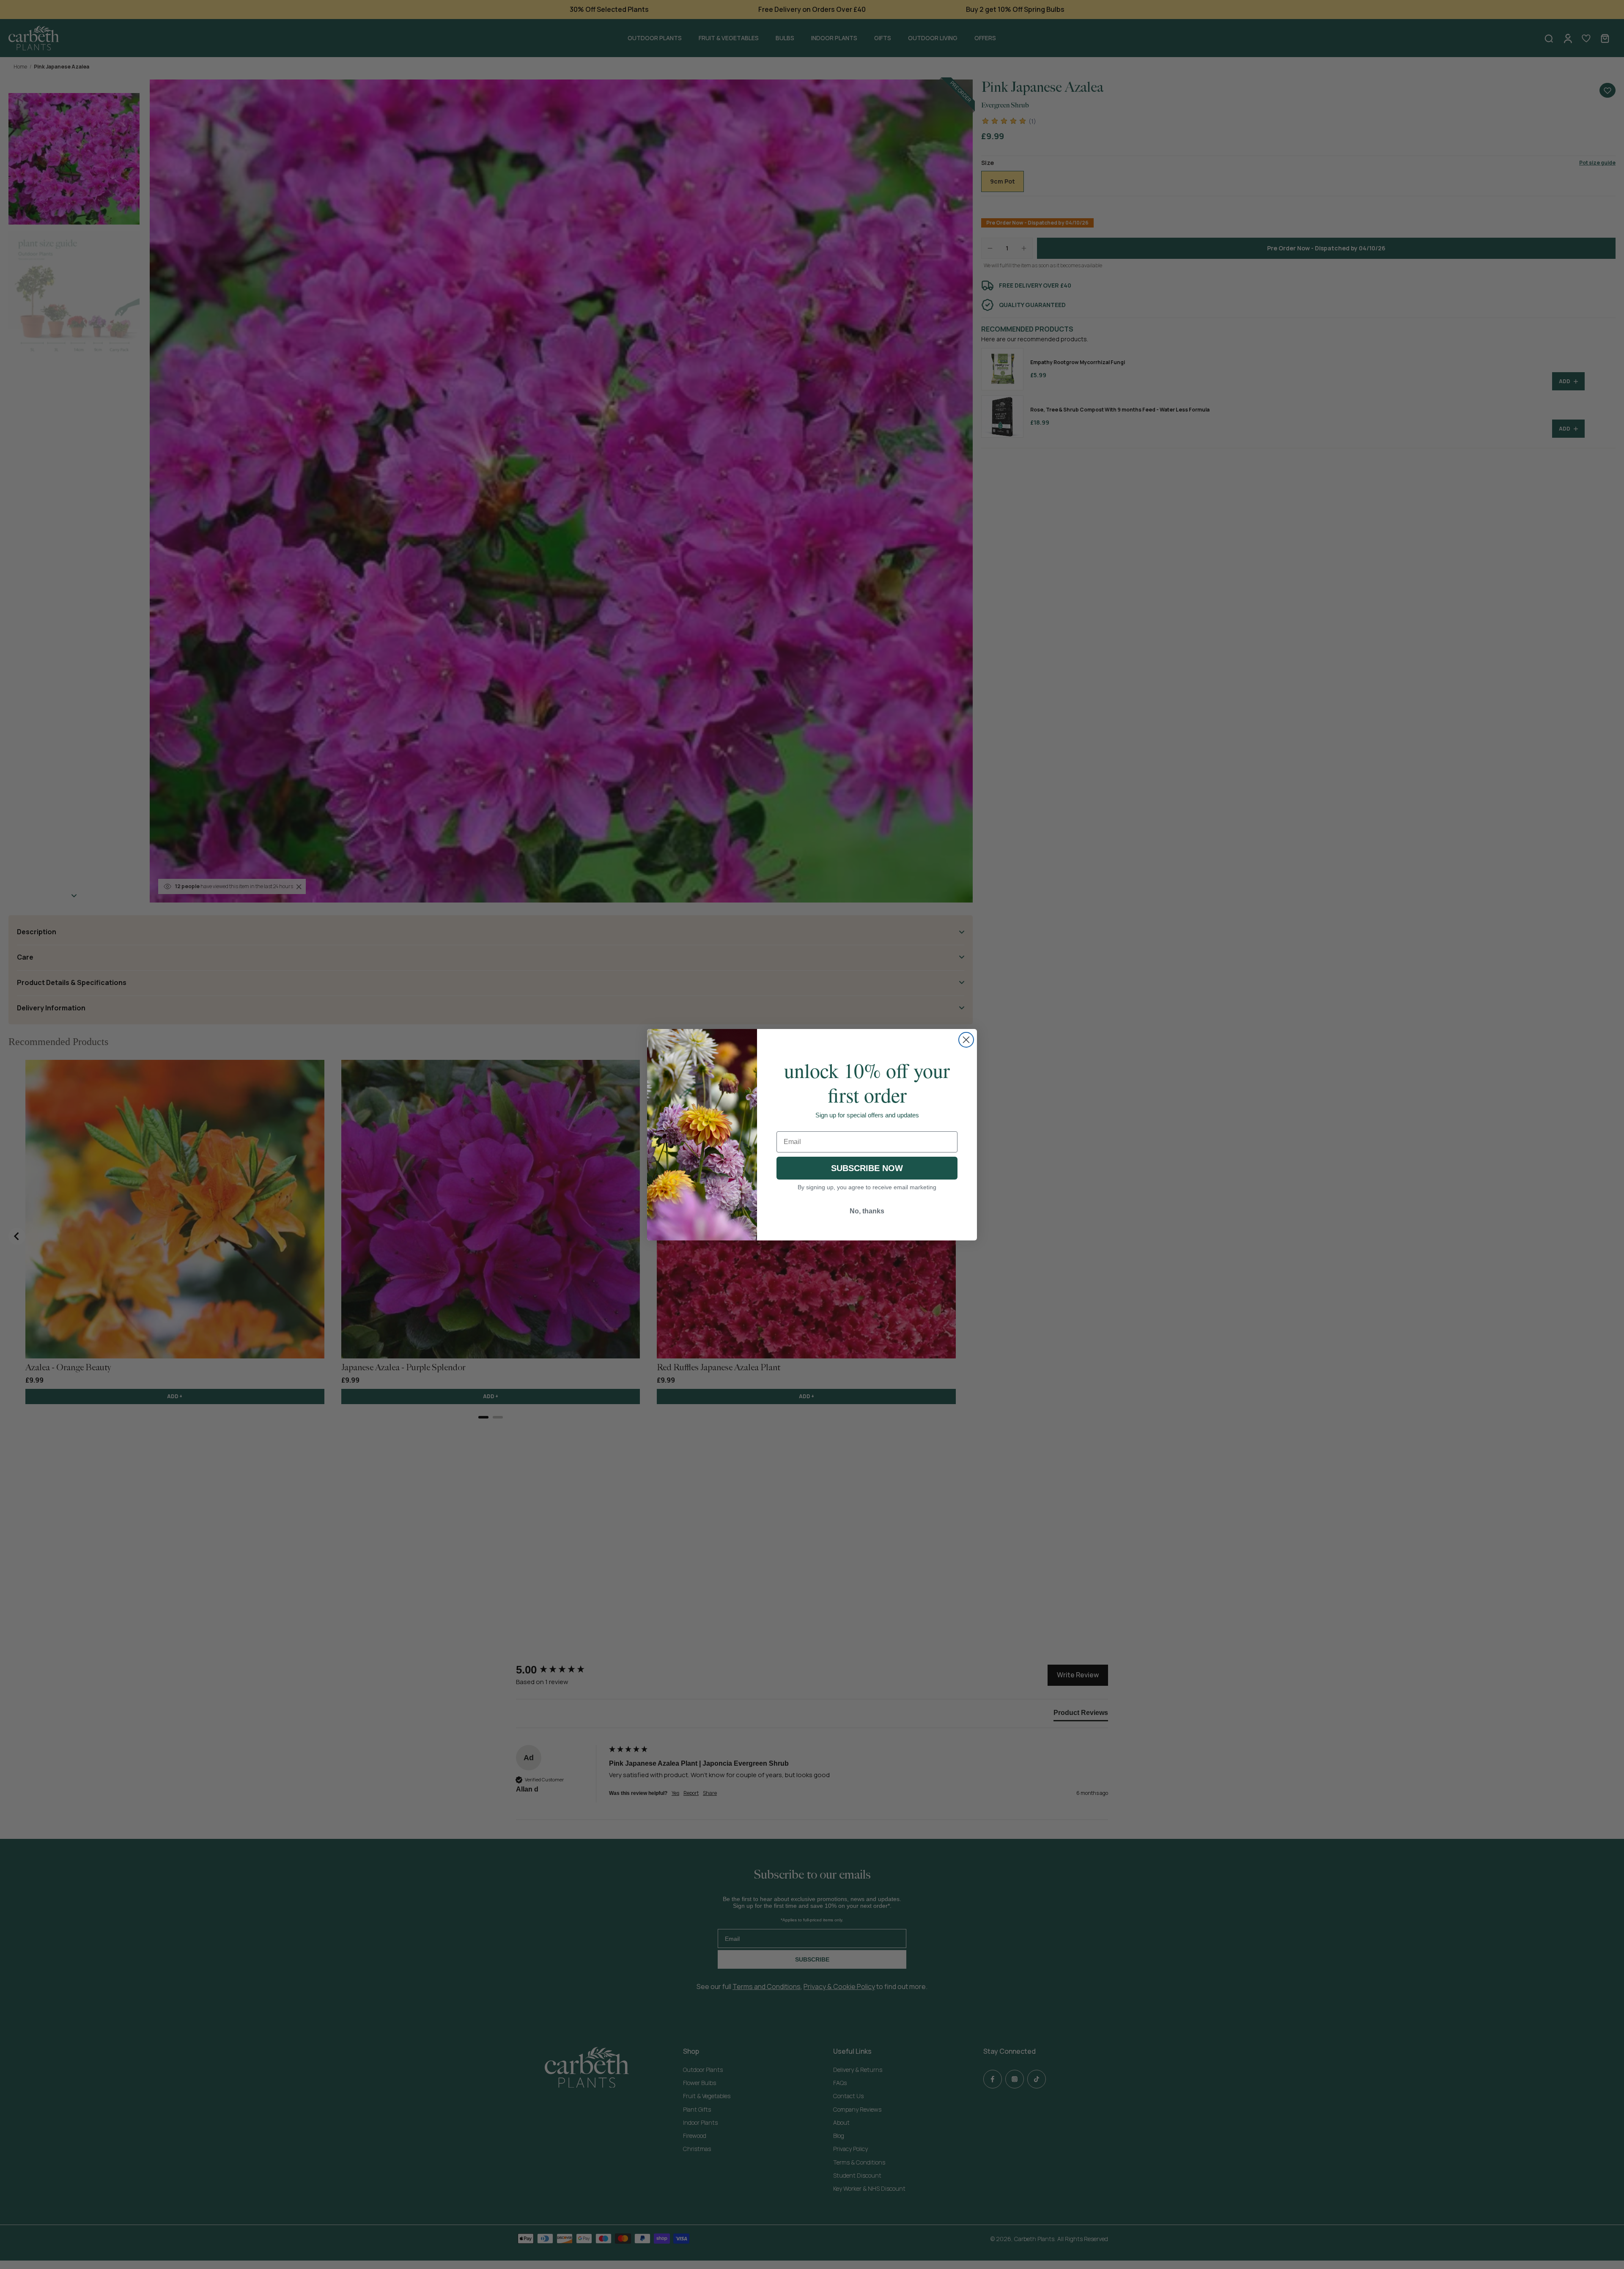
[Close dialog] (966, 1040)
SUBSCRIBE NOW (867, 1168)
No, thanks (867, 1211)
